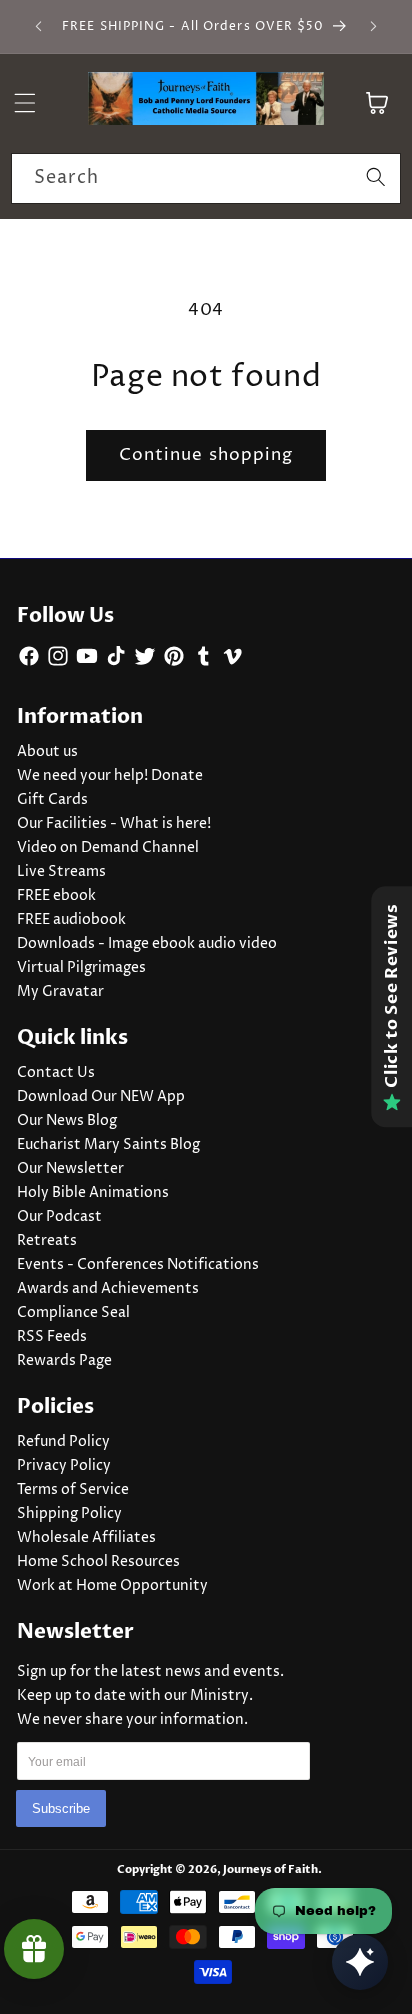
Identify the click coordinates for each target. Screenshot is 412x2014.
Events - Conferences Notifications (138, 1265)
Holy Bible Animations (93, 1193)
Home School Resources (98, 1562)
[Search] (376, 178)
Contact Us (56, 1073)
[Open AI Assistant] (360, 1962)
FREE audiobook (71, 920)
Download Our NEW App (101, 1097)
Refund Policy (63, 1442)
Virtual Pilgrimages (81, 968)
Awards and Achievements (108, 1289)
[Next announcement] (374, 27)
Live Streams (61, 872)
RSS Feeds (52, 1337)
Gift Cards (52, 800)
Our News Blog (67, 1121)
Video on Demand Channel (108, 848)
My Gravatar (60, 992)
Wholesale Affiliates (86, 1538)
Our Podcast (59, 1217)
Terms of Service (73, 1490)
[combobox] (206, 179)
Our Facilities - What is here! (114, 824)
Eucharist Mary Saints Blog (108, 1145)
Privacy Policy (64, 1466)
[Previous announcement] (39, 27)
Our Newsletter (70, 1169)
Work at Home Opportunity (112, 1586)
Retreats (47, 1241)
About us (47, 752)
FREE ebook (56, 896)
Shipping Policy (69, 1514)
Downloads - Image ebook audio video (147, 944)
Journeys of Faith (270, 1869)
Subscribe (61, 1808)
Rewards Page (64, 1361)
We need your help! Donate (110, 776)
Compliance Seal (73, 1313)
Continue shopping (206, 455)
